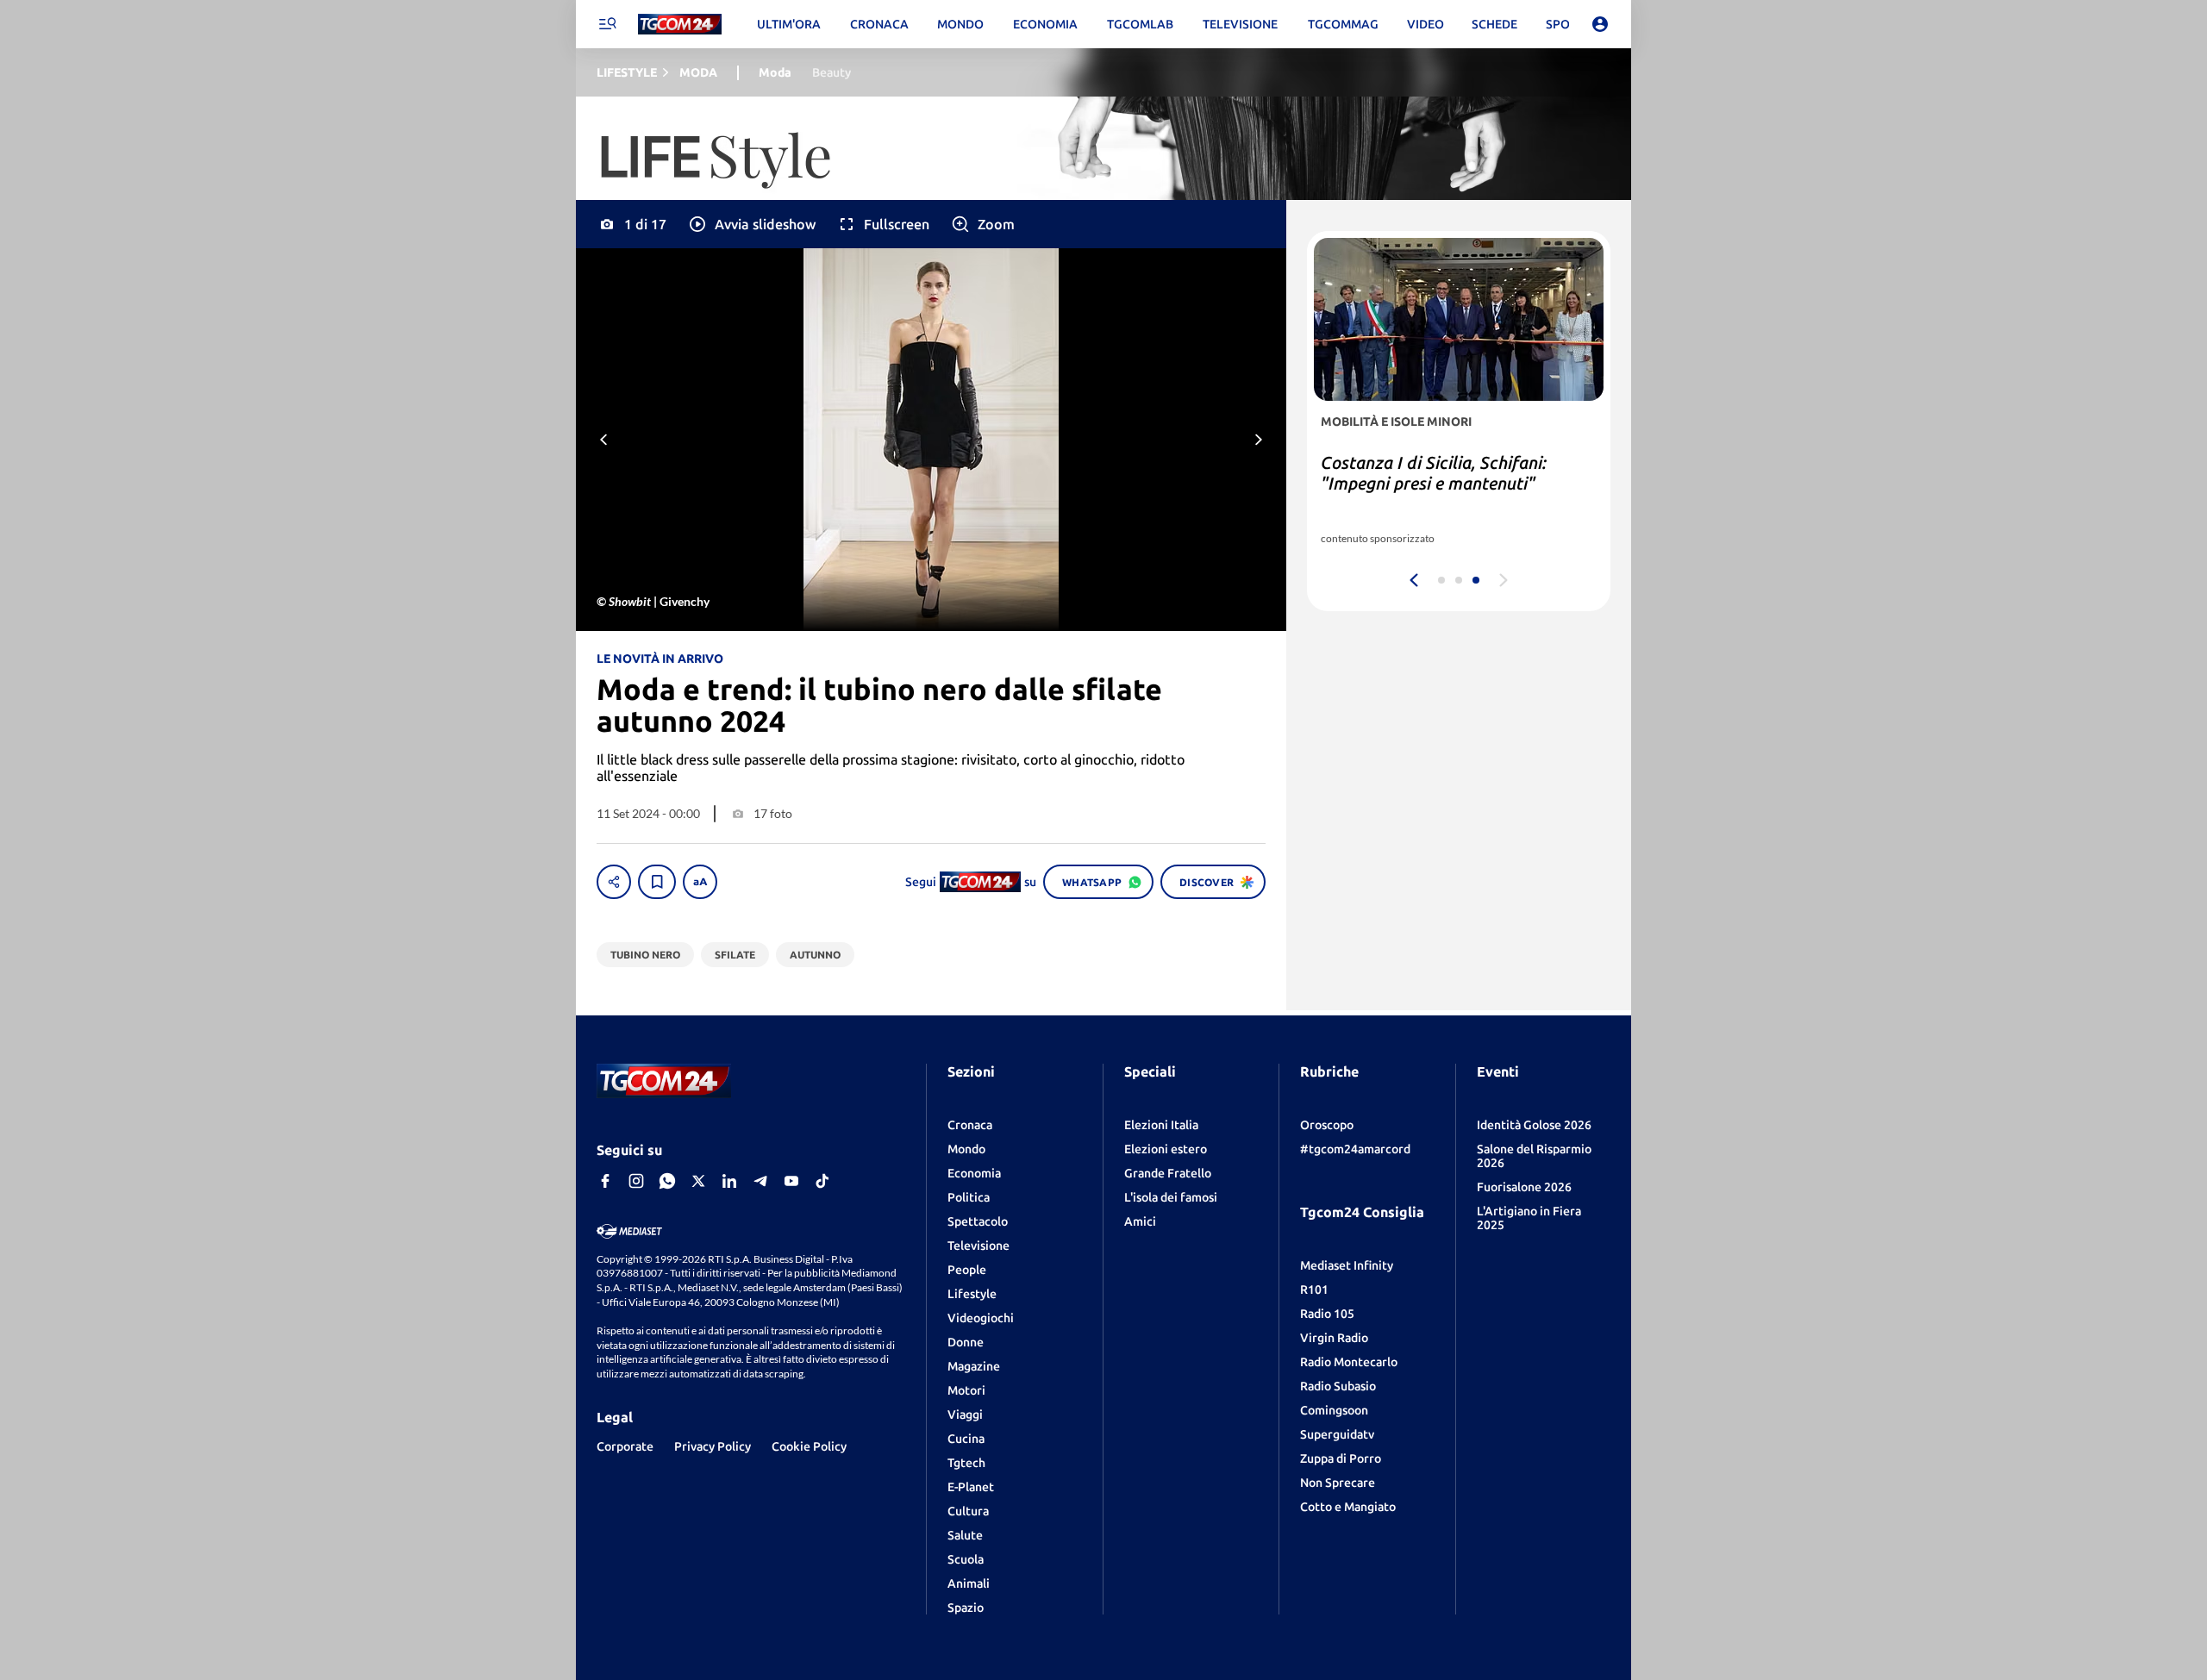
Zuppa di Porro (1341, 1458)
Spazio (966, 1608)
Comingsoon (1334, 1410)
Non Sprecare (1338, 1483)
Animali (969, 1583)
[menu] (607, 24)
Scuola (966, 1559)
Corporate (625, 1446)
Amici (1140, 1221)
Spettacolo (978, 1221)
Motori (966, 1390)
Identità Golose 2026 (1534, 1125)
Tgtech (966, 1463)
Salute (965, 1535)
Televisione (978, 1246)
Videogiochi (981, 1318)
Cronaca (970, 1125)
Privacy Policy (713, 1446)
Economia (974, 1173)
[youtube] (791, 1181)
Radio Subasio (1338, 1386)
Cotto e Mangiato (1348, 1507)
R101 (1314, 1290)
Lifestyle (972, 1294)
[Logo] (680, 25)
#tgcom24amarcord (1355, 1149)
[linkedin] (729, 1181)
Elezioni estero (1166, 1149)
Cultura (968, 1511)
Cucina (966, 1439)
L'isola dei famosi (1171, 1197)
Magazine (974, 1366)
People (967, 1270)
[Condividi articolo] (614, 882)
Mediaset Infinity (1347, 1265)
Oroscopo (1327, 1125)
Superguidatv (1337, 1434)
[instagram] (636, 1181)
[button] (751, 224)
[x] (698, 1181)
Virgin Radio (1334, 1338)
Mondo (966, 1149)
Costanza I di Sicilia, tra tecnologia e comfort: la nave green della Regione (1455, 483)
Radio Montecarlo (1349, 1362)
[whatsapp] (667, 1181)
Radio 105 (1327, 1314)
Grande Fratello (1168, 1173)
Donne (966, 1342)
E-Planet (971, 1487)
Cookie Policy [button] (809, 1446)
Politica (969, 1197)
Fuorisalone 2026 (1524, 1187)
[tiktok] (822, 1181)
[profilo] (1600, 24)
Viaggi (965, 1415)
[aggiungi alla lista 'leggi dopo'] (657, 882)
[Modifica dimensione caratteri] (700, 882)
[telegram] (760, 1181)
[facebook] (605, 1181)
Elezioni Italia (1161, 1125)
